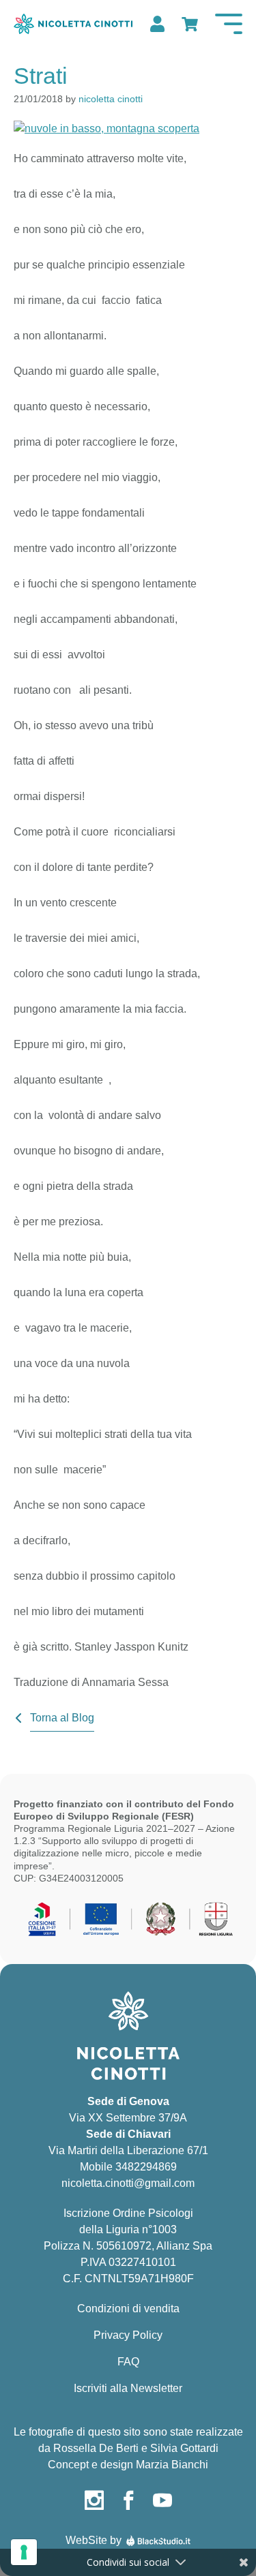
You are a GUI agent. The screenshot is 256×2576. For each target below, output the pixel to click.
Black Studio (158, 2541)
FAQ (128, 2362)
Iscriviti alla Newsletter (128, 2388)
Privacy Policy (128, 2335)
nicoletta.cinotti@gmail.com (128, 2183)
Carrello (188, 24)
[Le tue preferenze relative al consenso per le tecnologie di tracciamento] (24, 2552)
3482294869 (146, 2167)
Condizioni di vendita (128, 2309)
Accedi (156, 24)
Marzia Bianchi (172, 2465)
